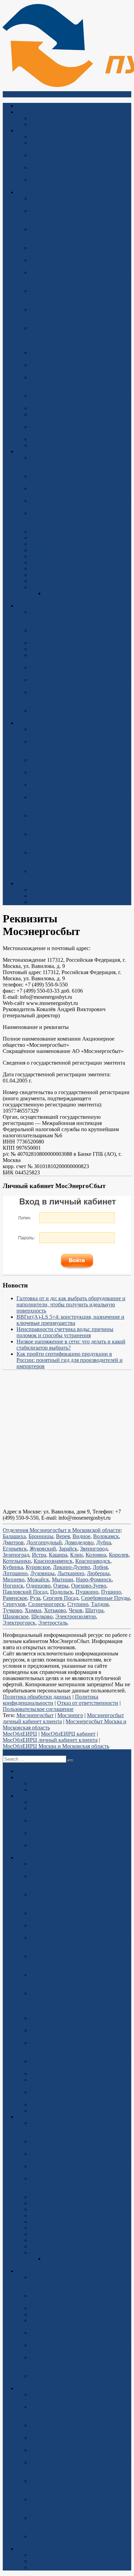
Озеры (61, 1586)
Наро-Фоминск (94, 1579)
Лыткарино (71, 1573)
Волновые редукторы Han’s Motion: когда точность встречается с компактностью (79, 874)
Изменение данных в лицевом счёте (73, 532)
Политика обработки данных (37, 1697)
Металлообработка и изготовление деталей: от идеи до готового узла (71, 201)
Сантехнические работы (59, 445)
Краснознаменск (53, 1561)
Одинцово (38, 1586)
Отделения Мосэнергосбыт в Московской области (62, 1530)
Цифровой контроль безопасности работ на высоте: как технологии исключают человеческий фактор (78, 618)
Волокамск (106, 1536)
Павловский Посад (25, 1592)
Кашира (58, 1555)
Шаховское (16, 1616)
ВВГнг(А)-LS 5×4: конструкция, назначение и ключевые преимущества (70, 1320)
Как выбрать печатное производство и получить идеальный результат (75, 356)
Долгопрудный (44, 1542)
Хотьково (55, 1610)
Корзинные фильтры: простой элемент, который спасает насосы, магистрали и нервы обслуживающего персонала (76, 748)
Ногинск (13, 1586)
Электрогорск (19, 1623)
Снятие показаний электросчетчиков (74, 649)
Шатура (94, 1610)
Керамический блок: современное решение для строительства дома (81, 504)
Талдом (100, 1604)
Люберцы (98, 1573)
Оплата (25, 112)
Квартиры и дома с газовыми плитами (75, 137)
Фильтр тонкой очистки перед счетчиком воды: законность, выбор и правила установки (79, 822)
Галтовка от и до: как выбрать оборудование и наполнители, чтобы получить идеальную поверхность (71, 1304)
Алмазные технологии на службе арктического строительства (69, 732)
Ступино (78, 1604)
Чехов (76, 1610)
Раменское (15, 1598)
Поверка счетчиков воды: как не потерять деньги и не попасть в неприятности (79, 263)
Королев (119, 1555)
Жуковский (43, 1549)
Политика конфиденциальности (51, 1700)
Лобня (100, 1567)
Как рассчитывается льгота (62, 544)
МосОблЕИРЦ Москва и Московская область (56, 1746)
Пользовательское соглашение (38, 1709)
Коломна (96, 1555)
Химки (33, 1610)
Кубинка (13, 1567)
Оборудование (33, 723)
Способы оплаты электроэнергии (70, 118)
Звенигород (94, 1549)
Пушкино (87, 1592)
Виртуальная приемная (57, 902)
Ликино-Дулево (71, 1567)
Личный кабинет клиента (60, 562)
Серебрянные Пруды (105, 1598)
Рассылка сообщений (55, 581)
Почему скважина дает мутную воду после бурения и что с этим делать (81, 479)
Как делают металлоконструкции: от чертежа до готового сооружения (73, 670)
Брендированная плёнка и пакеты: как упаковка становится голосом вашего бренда (75, 217)
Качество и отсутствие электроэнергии (76, 569)
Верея (63, 1536)
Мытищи (63, 1579)
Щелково (42, 1616)
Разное (38, 587)
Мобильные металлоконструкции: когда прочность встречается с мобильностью (77, 251)
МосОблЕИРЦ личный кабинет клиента (50, 1740)
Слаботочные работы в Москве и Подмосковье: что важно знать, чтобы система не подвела (75, 316)
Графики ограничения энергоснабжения (77, 643)
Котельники (17, 1561)
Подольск (62, 1592)
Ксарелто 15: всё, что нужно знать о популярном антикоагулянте (86, 596)
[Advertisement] (67, 1442)
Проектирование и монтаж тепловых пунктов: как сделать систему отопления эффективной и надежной (78, 384)
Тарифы (26, 130)
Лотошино (15, 1573)
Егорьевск (15, 1549)
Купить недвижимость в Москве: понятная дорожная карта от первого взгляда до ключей (81, 279)
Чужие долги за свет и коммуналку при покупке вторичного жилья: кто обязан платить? (76, 464)
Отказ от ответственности (88, 1703)
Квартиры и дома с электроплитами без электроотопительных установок (77, 146)
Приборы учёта (48, 556)
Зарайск (68, 1549)
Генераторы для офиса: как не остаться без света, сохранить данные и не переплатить (80, 788)
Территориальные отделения (64, 890)
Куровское (38, 1567)
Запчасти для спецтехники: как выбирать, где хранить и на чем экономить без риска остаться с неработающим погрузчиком (79, 840)
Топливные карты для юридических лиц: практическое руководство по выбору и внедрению (79, 519)
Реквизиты (43, 896)
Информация (32, 606)
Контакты (28, 883)
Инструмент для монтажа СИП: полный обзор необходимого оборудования (77, 775)
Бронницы (41, 1536)
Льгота (38, 538)
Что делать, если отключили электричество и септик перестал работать (80, 492)
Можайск (38, 1579)
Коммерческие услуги (56, 575)
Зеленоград (16, 1555)
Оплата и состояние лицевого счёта (72, 124)
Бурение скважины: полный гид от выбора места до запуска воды (81, 399)
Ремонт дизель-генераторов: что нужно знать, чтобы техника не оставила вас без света (79, 297)
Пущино (111, 1592)
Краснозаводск (93, 1561)
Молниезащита (48, 408)
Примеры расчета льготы (60, 550)
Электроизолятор (76, 1616)
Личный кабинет (36, 106)
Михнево (14, 1579)
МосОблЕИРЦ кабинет (68, 1734)
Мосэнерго (70, 1715)
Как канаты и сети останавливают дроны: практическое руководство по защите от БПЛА (79, 698)
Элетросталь (53, 1623)
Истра (39, 1555)
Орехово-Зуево (89, 1586)
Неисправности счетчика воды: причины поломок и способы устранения (65, 1332)
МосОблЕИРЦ (20, 1734)
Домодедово (79, 1542)
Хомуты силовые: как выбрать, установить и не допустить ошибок (81, 683)
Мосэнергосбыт (35, 1715)
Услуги (25, 192)
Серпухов (14, 1604)
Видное (81, 1536)
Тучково (12, 1610)
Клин (76, 1555)
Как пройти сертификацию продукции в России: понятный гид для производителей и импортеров (70, 1360)
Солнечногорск (46, 1604)
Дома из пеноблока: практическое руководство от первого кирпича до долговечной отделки (72, 235)
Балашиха (14, 1536)
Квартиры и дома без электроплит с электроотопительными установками (74, 171)
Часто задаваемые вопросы (48, 451)
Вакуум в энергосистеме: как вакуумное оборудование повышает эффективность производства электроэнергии (78, 803)
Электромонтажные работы (63, 439)
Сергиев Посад (61, 1598)
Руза (35, 1598)
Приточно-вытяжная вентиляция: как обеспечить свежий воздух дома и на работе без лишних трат (74, 859)
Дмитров (13, 1542)
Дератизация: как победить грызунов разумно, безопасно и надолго (74, 368)
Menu (15, 94)
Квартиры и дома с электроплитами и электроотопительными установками (75, 158)
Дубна (104, 1542)
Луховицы (42, 1573)
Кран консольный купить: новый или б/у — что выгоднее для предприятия (79, 763)
